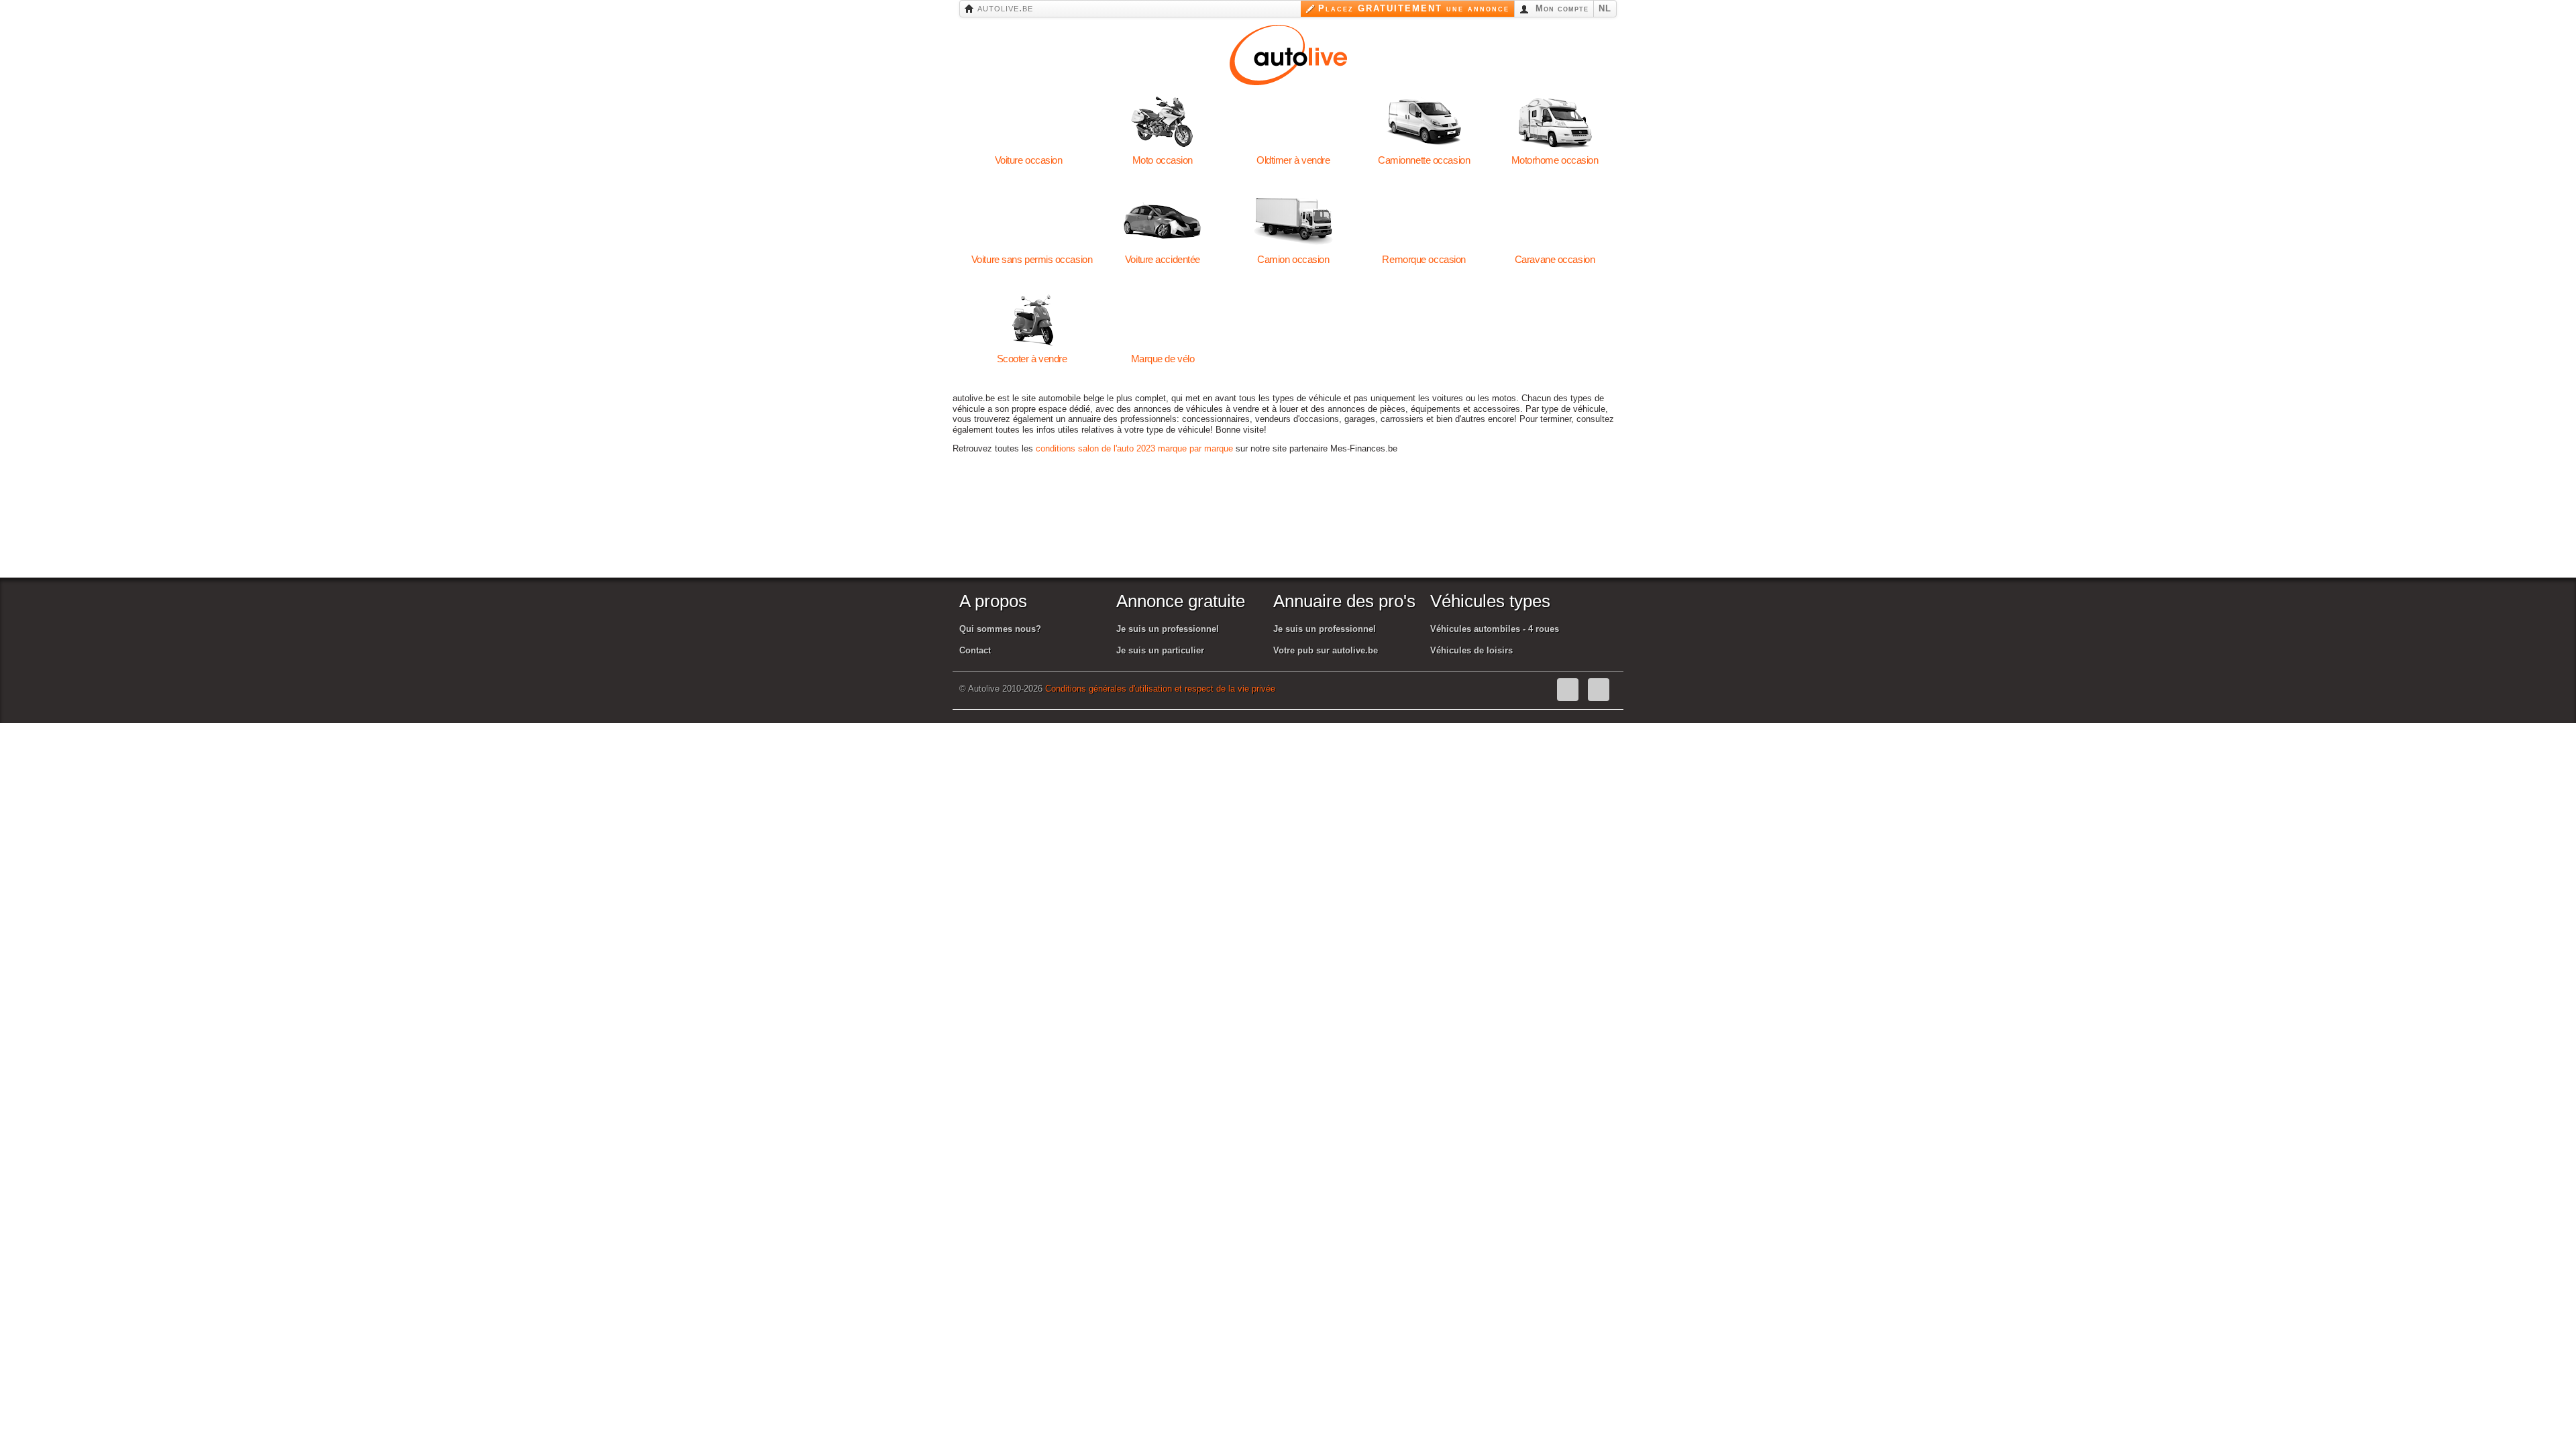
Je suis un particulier (1160, 650)
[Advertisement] (1294, 532)
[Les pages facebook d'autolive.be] (1568, 690)
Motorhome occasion (1555, 122)
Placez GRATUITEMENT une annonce (1414, 8)
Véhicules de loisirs (1471, 650)
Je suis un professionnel (1168, 629)
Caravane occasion (1555, 221)
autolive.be (1004, 8)
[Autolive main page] (1288, 53)
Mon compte (1560, 8)
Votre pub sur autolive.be (1326, 650)
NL (1605, 8)
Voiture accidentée (1162, 221)
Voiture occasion (1029, 122)
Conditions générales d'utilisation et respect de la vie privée (1160, 689)
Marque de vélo (1162, 321)
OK (2144, 1436)
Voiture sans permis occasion (1032, 221)
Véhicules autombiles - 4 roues (1495, 629)
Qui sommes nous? (1000, 629)
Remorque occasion (1424, 221)
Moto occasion (1162, 122)
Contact (975, 650)
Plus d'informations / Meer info (2239, 1436)
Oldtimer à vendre (1293, 122)
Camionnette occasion (1424, 122)
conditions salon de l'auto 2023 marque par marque (1134, 448)
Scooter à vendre (1032, 321)
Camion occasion (1293, 221)
